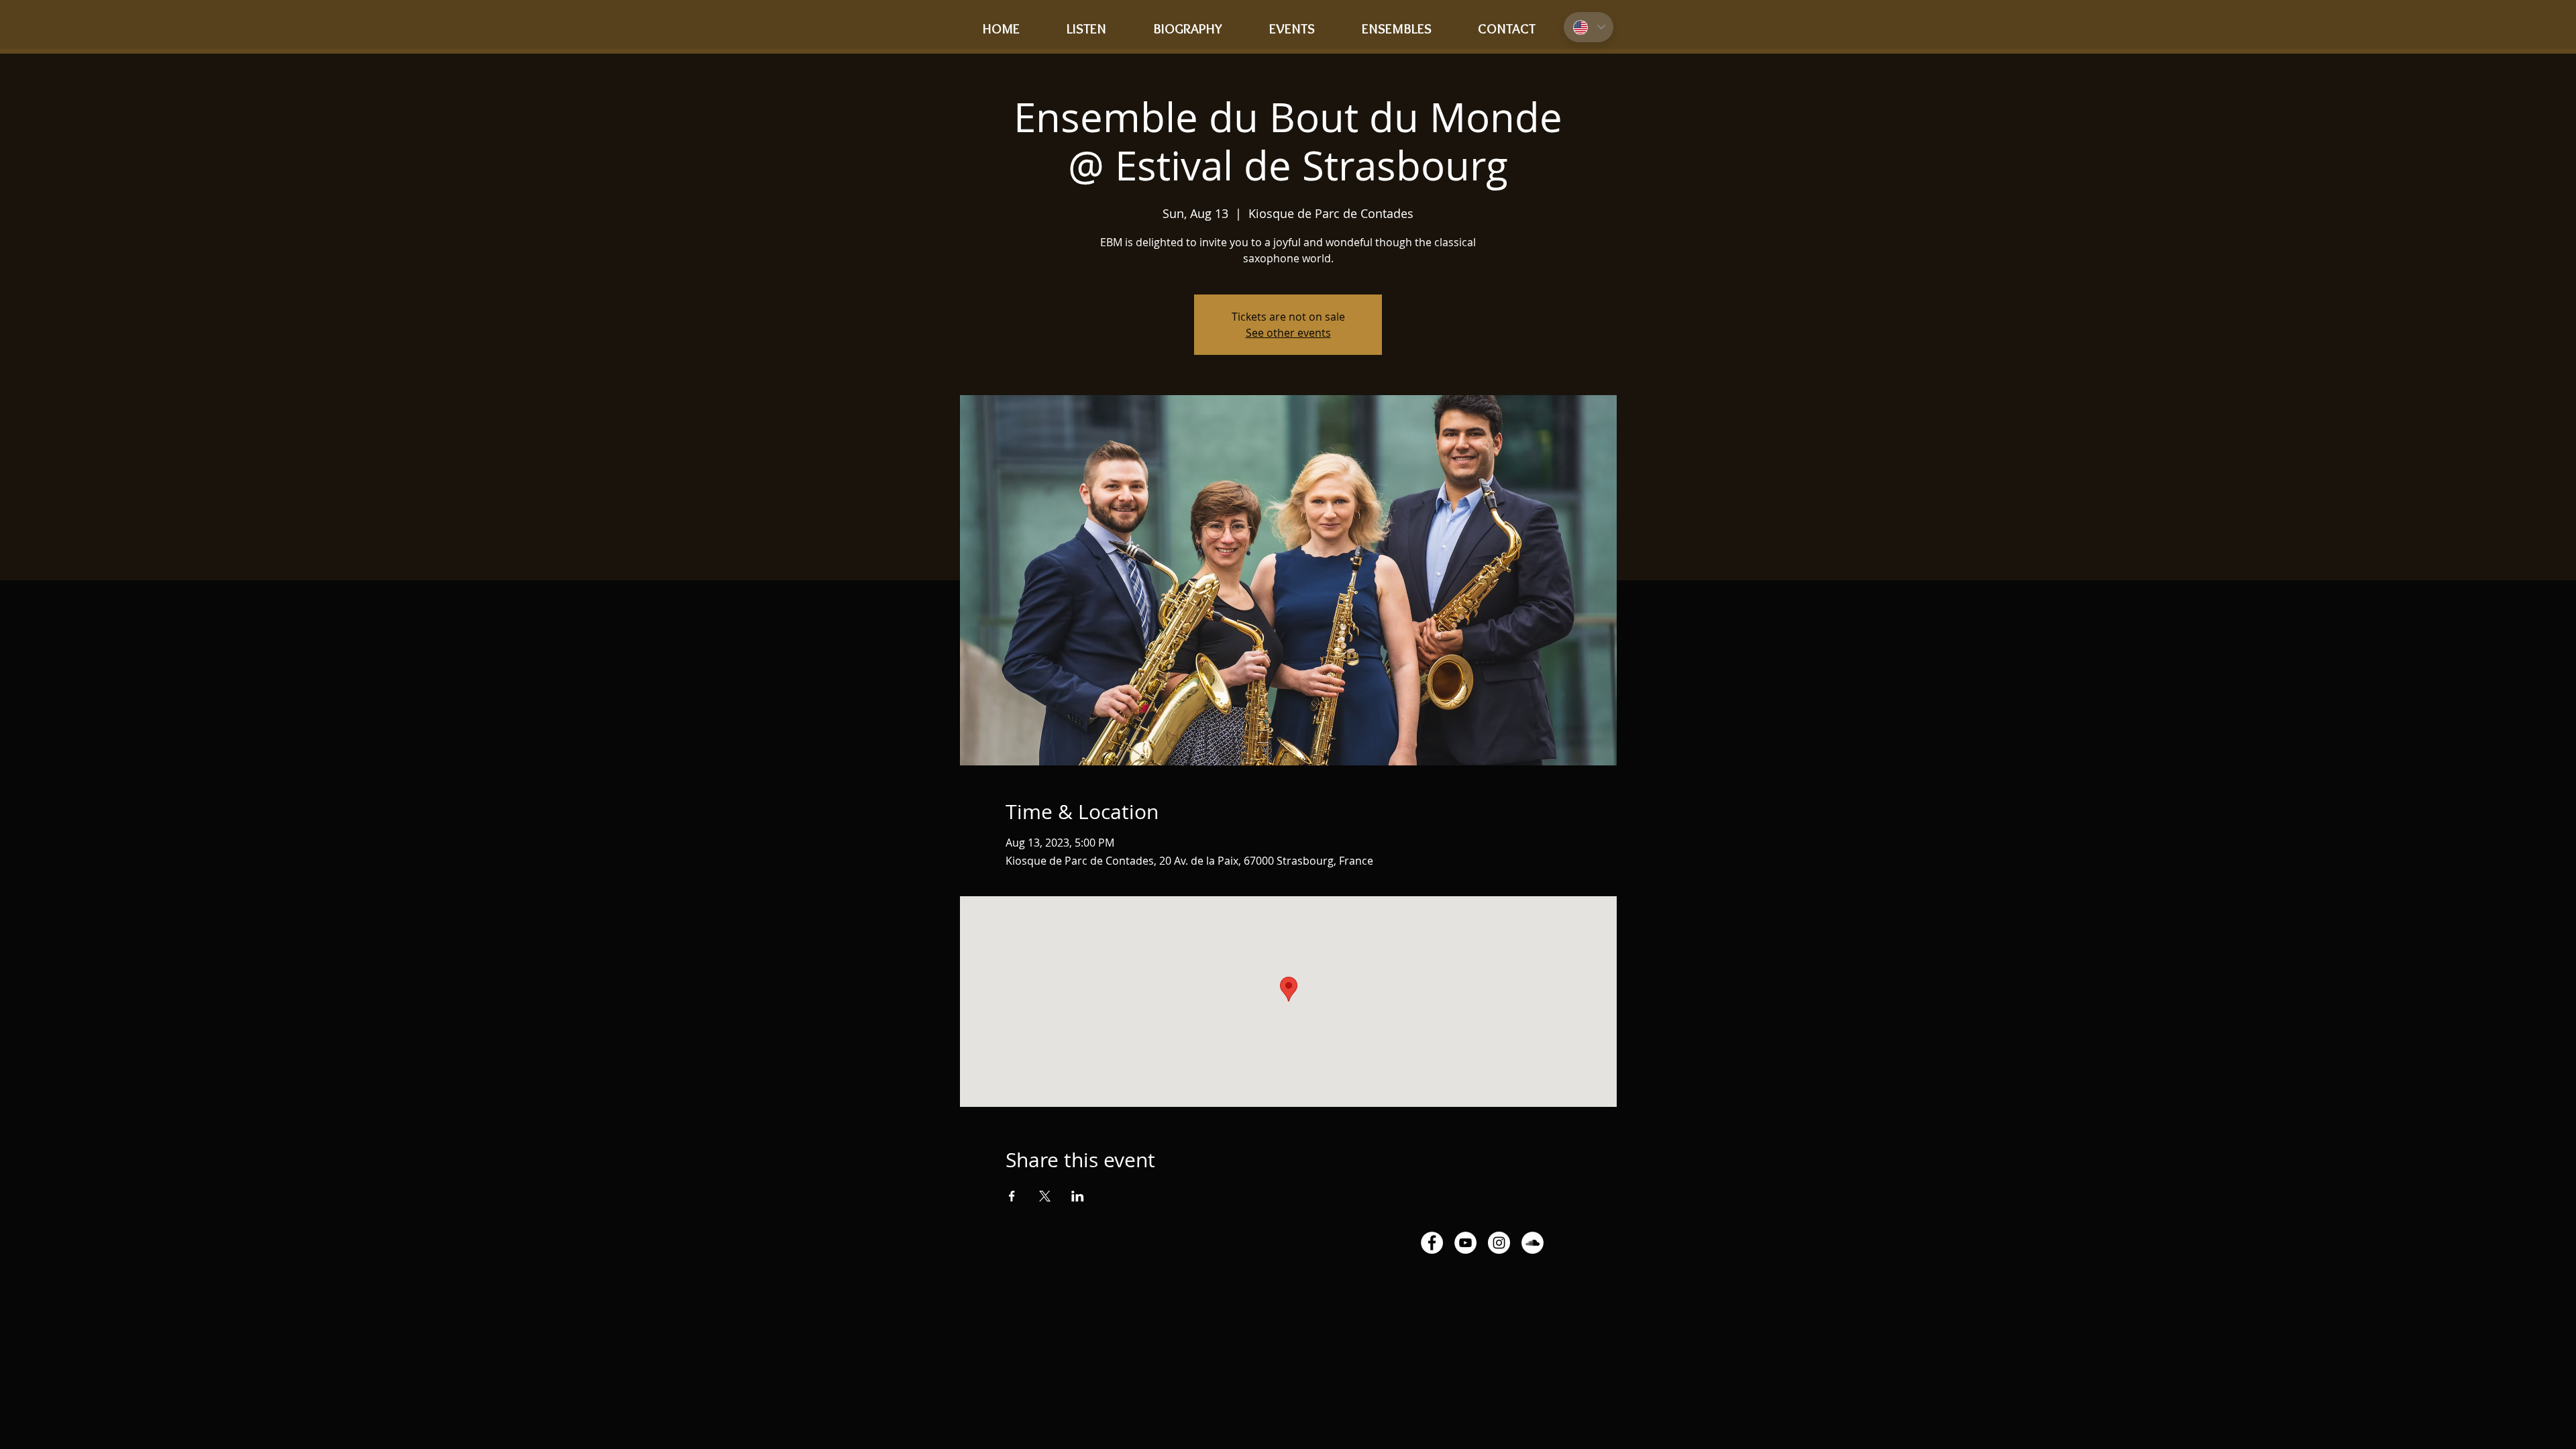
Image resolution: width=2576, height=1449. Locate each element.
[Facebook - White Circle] (1432, 1243)
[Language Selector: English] (1589, 27)
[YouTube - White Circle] (1465, 1243)
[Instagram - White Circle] (1499, 1243)
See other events (1288, 333)
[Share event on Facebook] (1012, 1196)
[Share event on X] (1045, 1196)
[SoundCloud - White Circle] (1533, 1243)
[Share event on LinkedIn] (1078, 1196)
